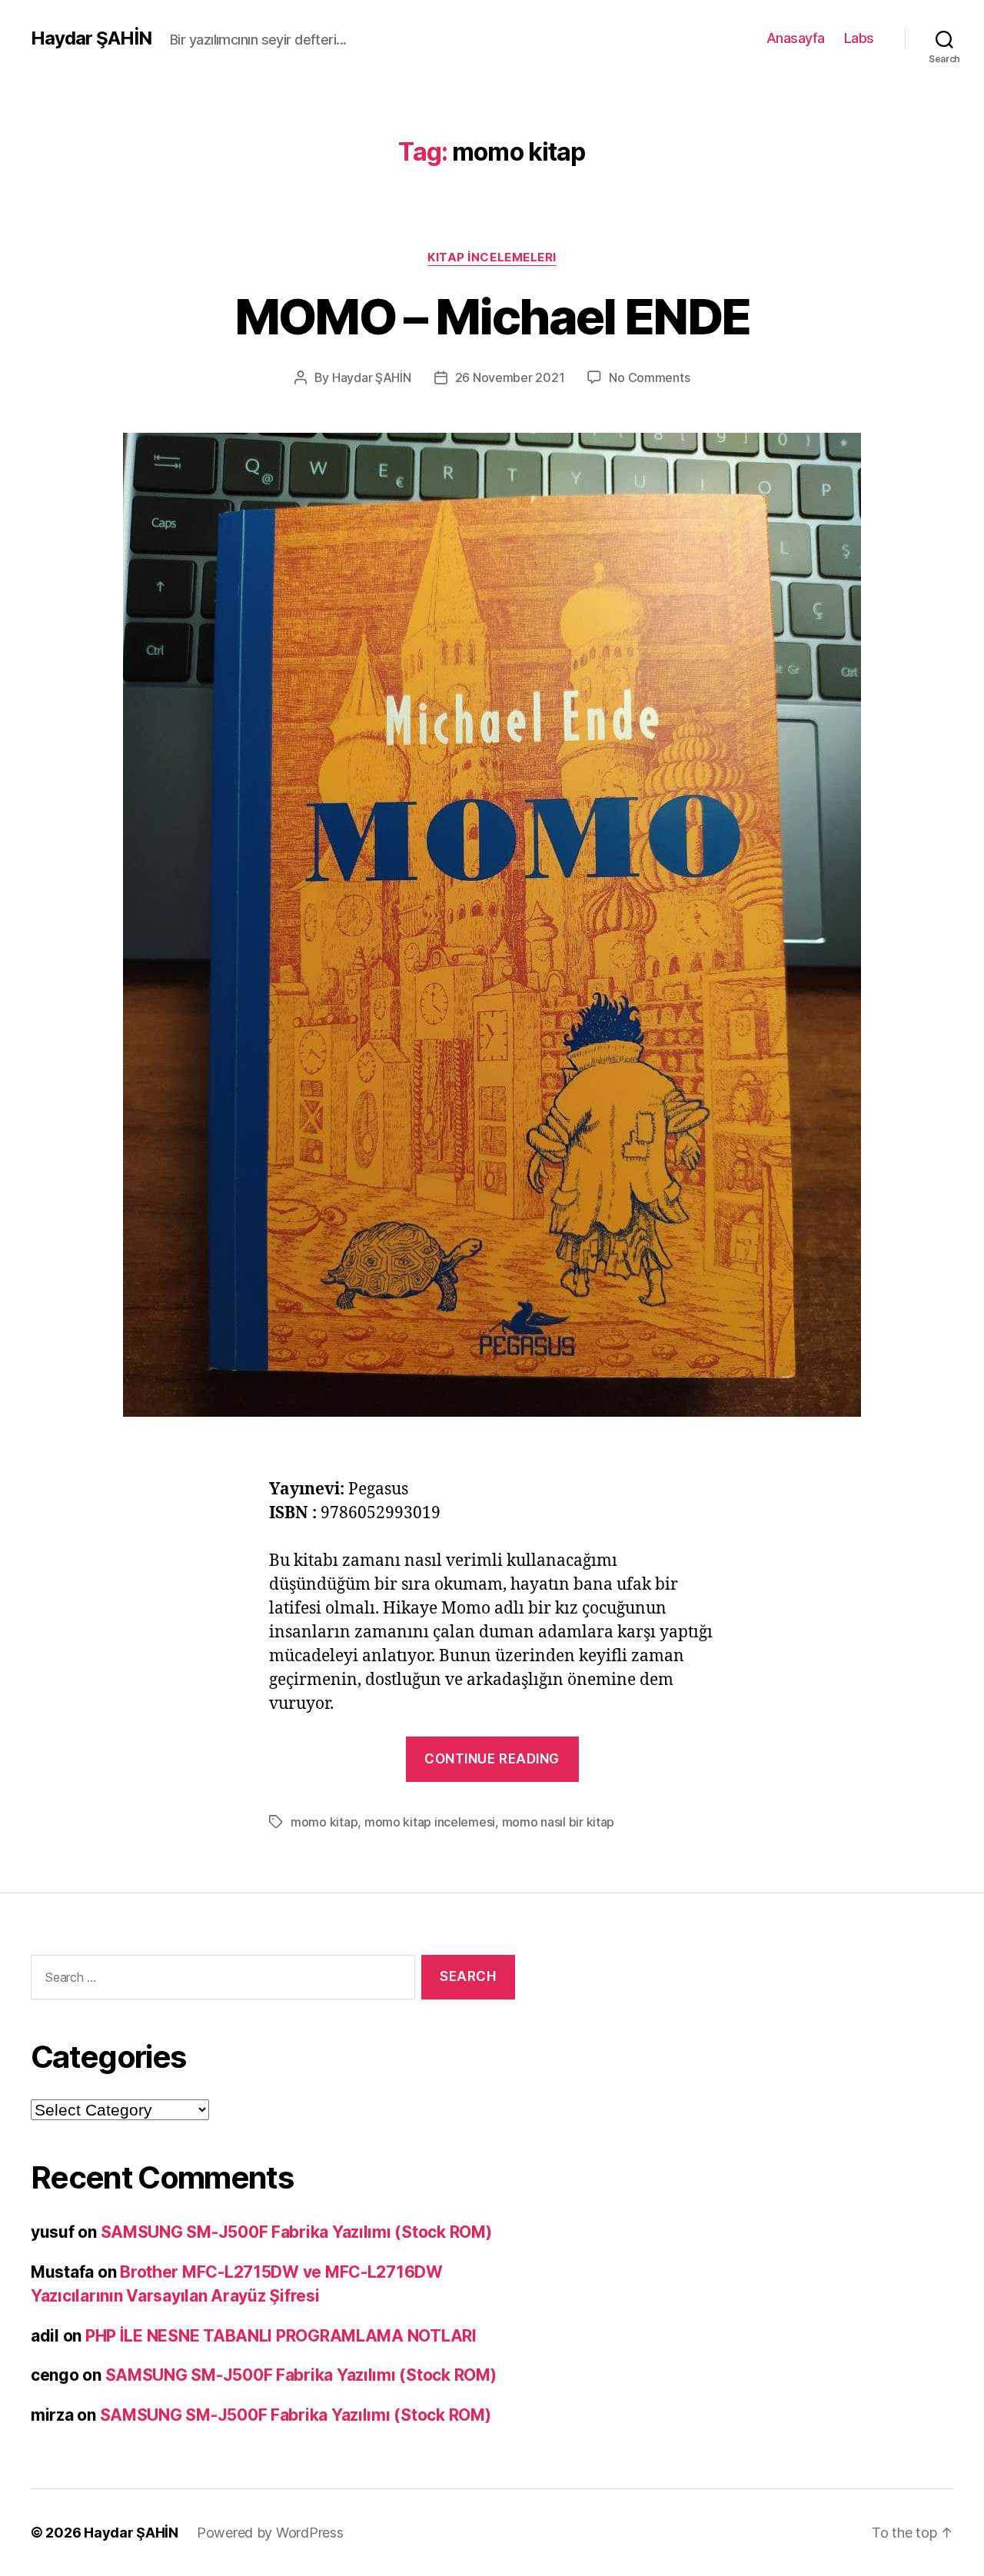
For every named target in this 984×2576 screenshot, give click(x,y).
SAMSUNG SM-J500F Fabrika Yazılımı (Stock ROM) (296, 2232)
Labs (859, 38)
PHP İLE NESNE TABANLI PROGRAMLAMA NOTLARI (281, 2336)
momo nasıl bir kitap (558, 1822)
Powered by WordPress (270, 2533)
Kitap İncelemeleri (492, 258)
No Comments (649, 377)
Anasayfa (796, 38)
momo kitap (324, 1822)
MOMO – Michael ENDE (492, 316)
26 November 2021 (510, 377)
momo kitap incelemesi (430, 1822)
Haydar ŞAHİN (91, 38)
